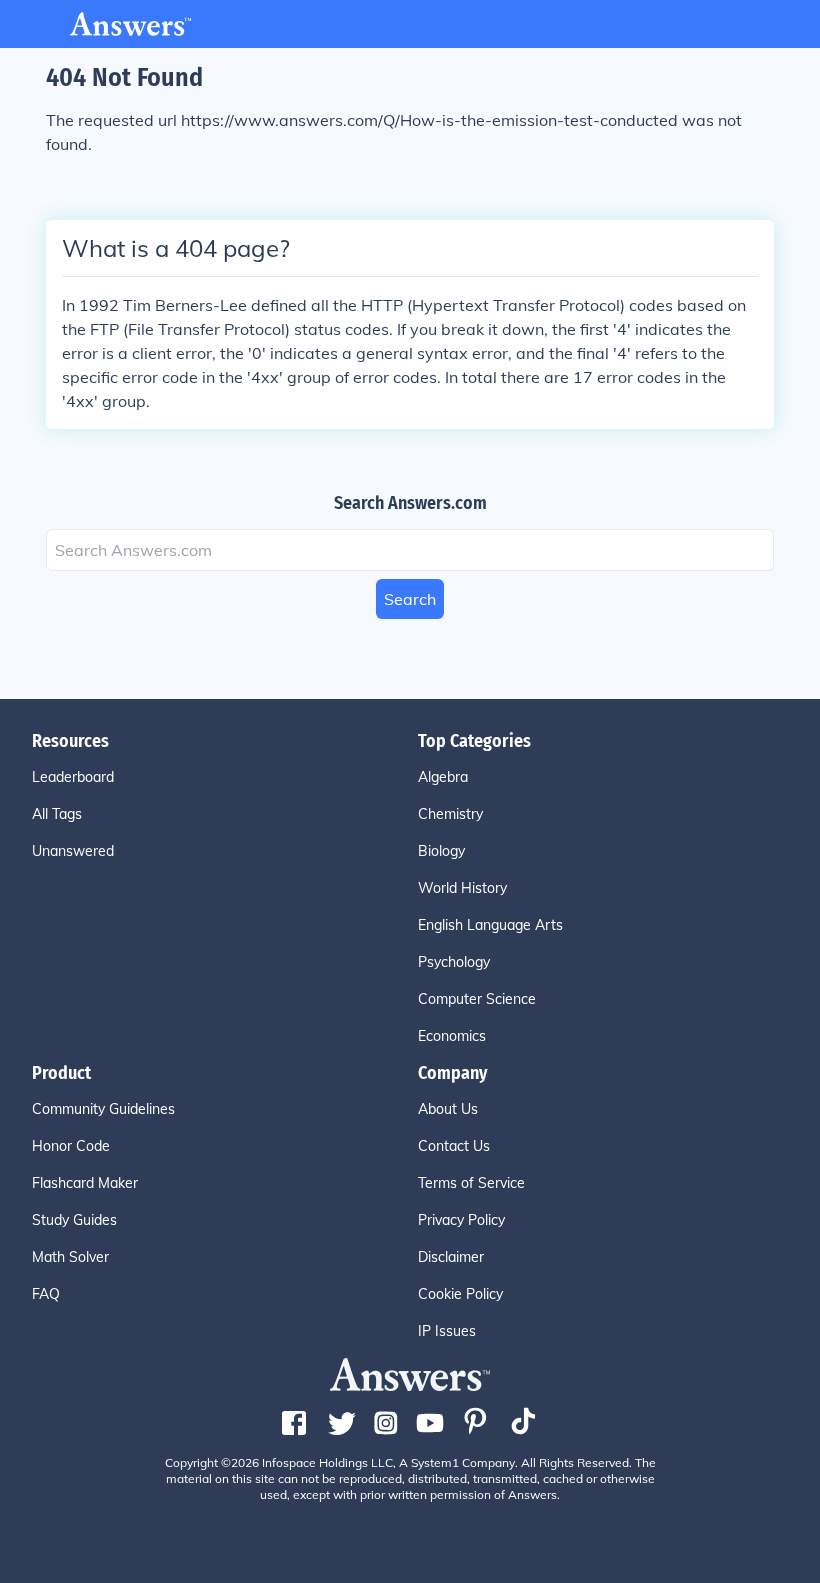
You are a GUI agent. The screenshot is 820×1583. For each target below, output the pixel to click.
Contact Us (454, 1146)
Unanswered (73, 851)
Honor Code (71, 1146)
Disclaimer (451, 1257)
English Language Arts (490, 925)
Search (410, 599)
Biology (441, 851)
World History (462, 888)
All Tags (57, 814)
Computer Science (477, 999)
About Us (448, 1109)
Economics (452, 1036)
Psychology (454, 962)
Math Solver (70, 1257)
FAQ (46, 1294)
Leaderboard (73, 777)
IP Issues (447, 1331)
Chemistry (450, 814)
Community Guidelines (103, 1109)
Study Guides (74, 1220)
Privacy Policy (461, 1220)
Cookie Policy (460, 1294)
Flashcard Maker (85, 1183)
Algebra (443, 777)
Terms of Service (471, 1183)
